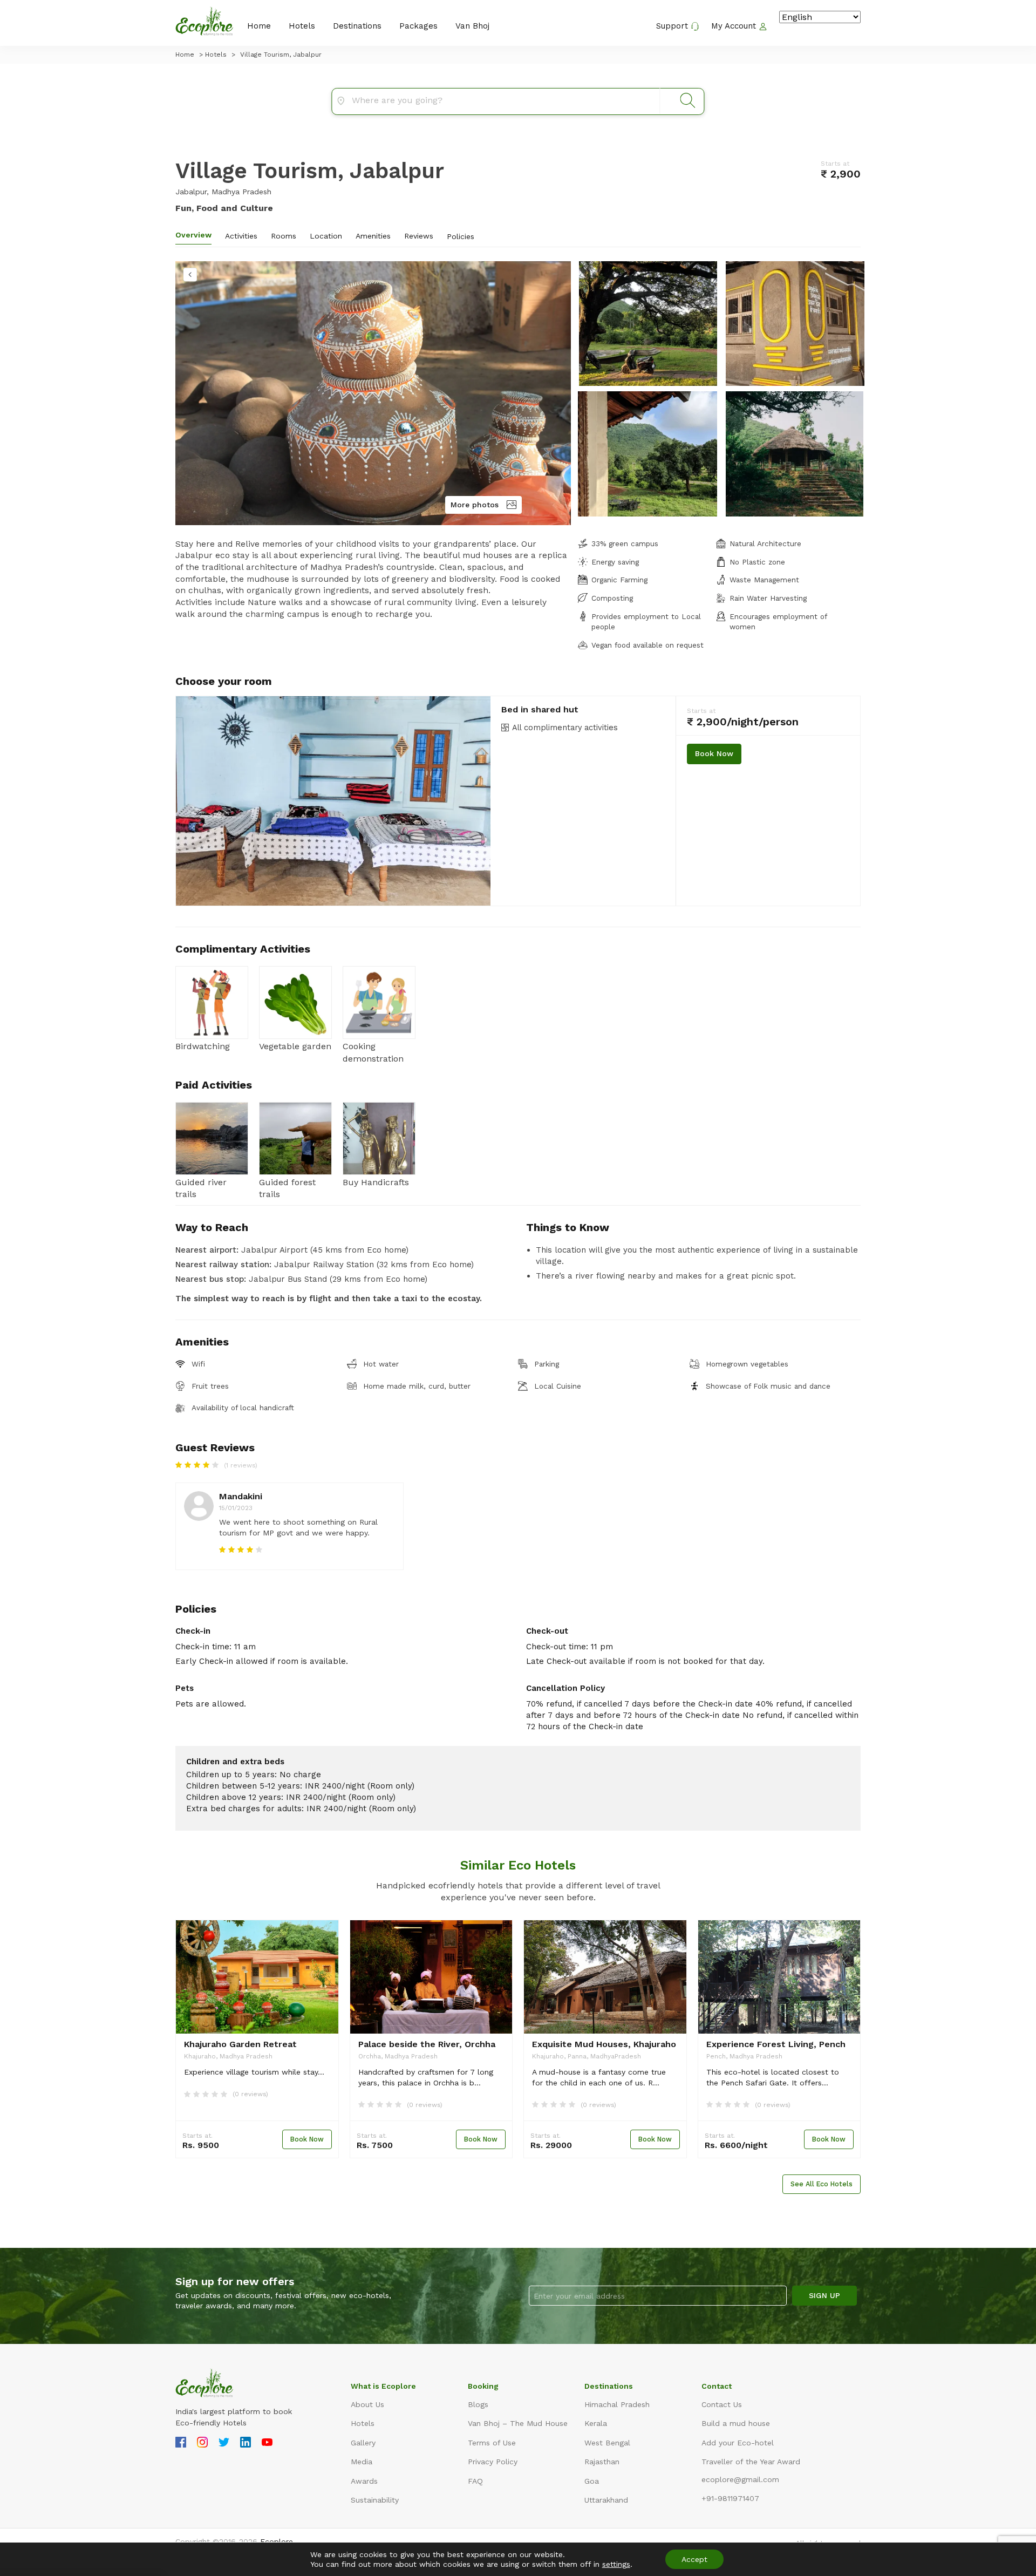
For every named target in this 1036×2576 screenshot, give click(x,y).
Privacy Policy (493, 2462)
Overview (193, 235)
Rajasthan (602, 2462)
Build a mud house (736, 2423)
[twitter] (224, 2444)
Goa (592, 2481)
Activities (241, 236)
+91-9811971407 (730, 2498)
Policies (461, 236)
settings (616, 2564)
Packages (418, 26)
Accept (694, 2559)
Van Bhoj (472, 26)
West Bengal (607, 2443)
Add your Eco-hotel (738, 2443)
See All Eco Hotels (822, 2184)
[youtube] (267, 2444)
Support (673, 26)
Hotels (302, 26)
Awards (364, 2481)
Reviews (419, 236)
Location (326, 236)
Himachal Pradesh (617, 2404)
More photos (475, 505)
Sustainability (375, 2500)
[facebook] (181, 2444)
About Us (367, 2404)
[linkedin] (246, 2444)
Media (362, 2462)
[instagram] (202, 2444)
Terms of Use (492, 2443)
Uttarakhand (606, 2500)
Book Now (714, 753)
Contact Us (722, 2404)
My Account (735, 26)
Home (259, 26)
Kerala (596, 2423)
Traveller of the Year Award (751, 2462)
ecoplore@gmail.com (740, 2479)
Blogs (478, 2404)
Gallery (363, 2443)
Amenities (373, 236)
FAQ (475, 2481)
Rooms (284, 236)
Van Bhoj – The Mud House (518, 2423)
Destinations (357, 26)
